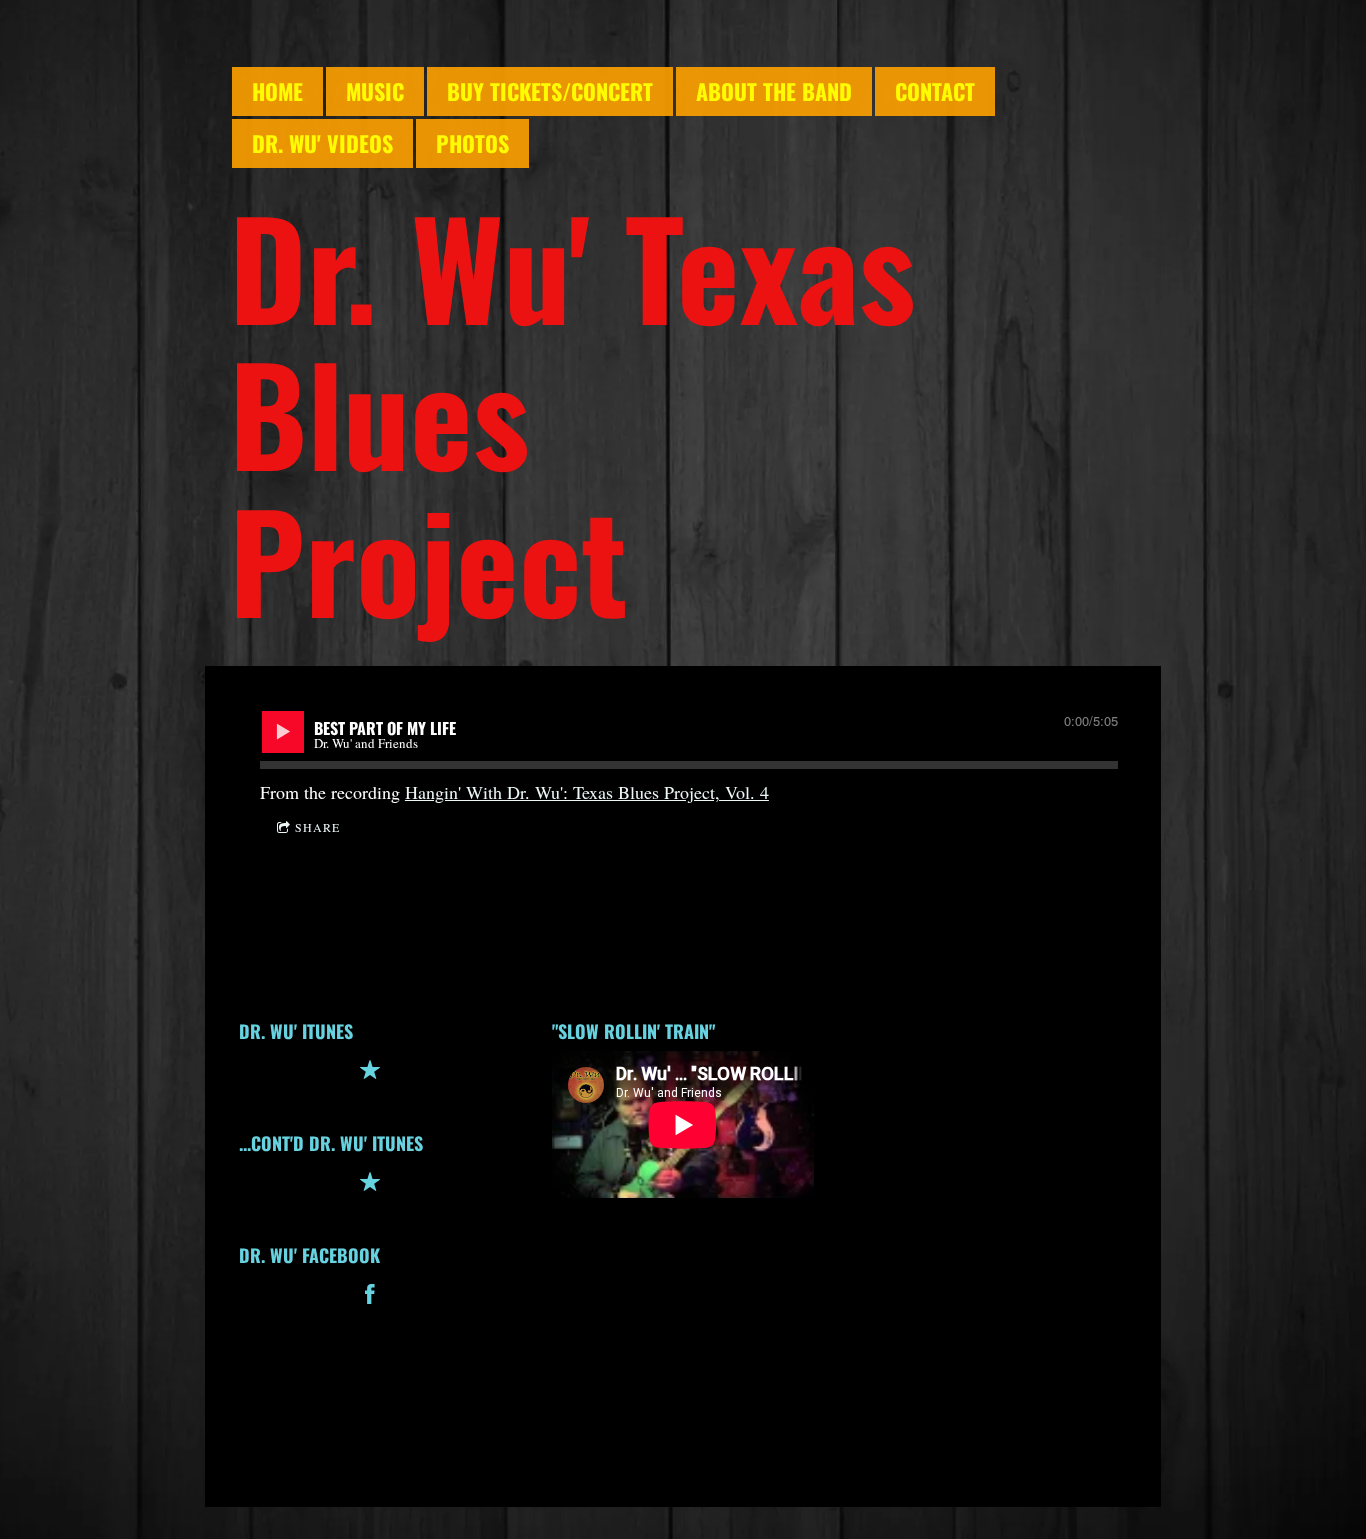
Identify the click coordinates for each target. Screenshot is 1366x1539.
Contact (935, 91)
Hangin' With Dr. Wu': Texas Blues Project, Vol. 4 (587, 792)
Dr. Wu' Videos (322, 143)
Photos (472, 143)
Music (375, 91)
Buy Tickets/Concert (550, 91)
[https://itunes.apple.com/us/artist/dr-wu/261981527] (370, 1185)
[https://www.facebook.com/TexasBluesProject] (370, 1297)
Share (317, 827)
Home (277, 91)
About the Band (774, 91)
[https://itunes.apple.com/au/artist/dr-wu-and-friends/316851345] (370, 1073)
